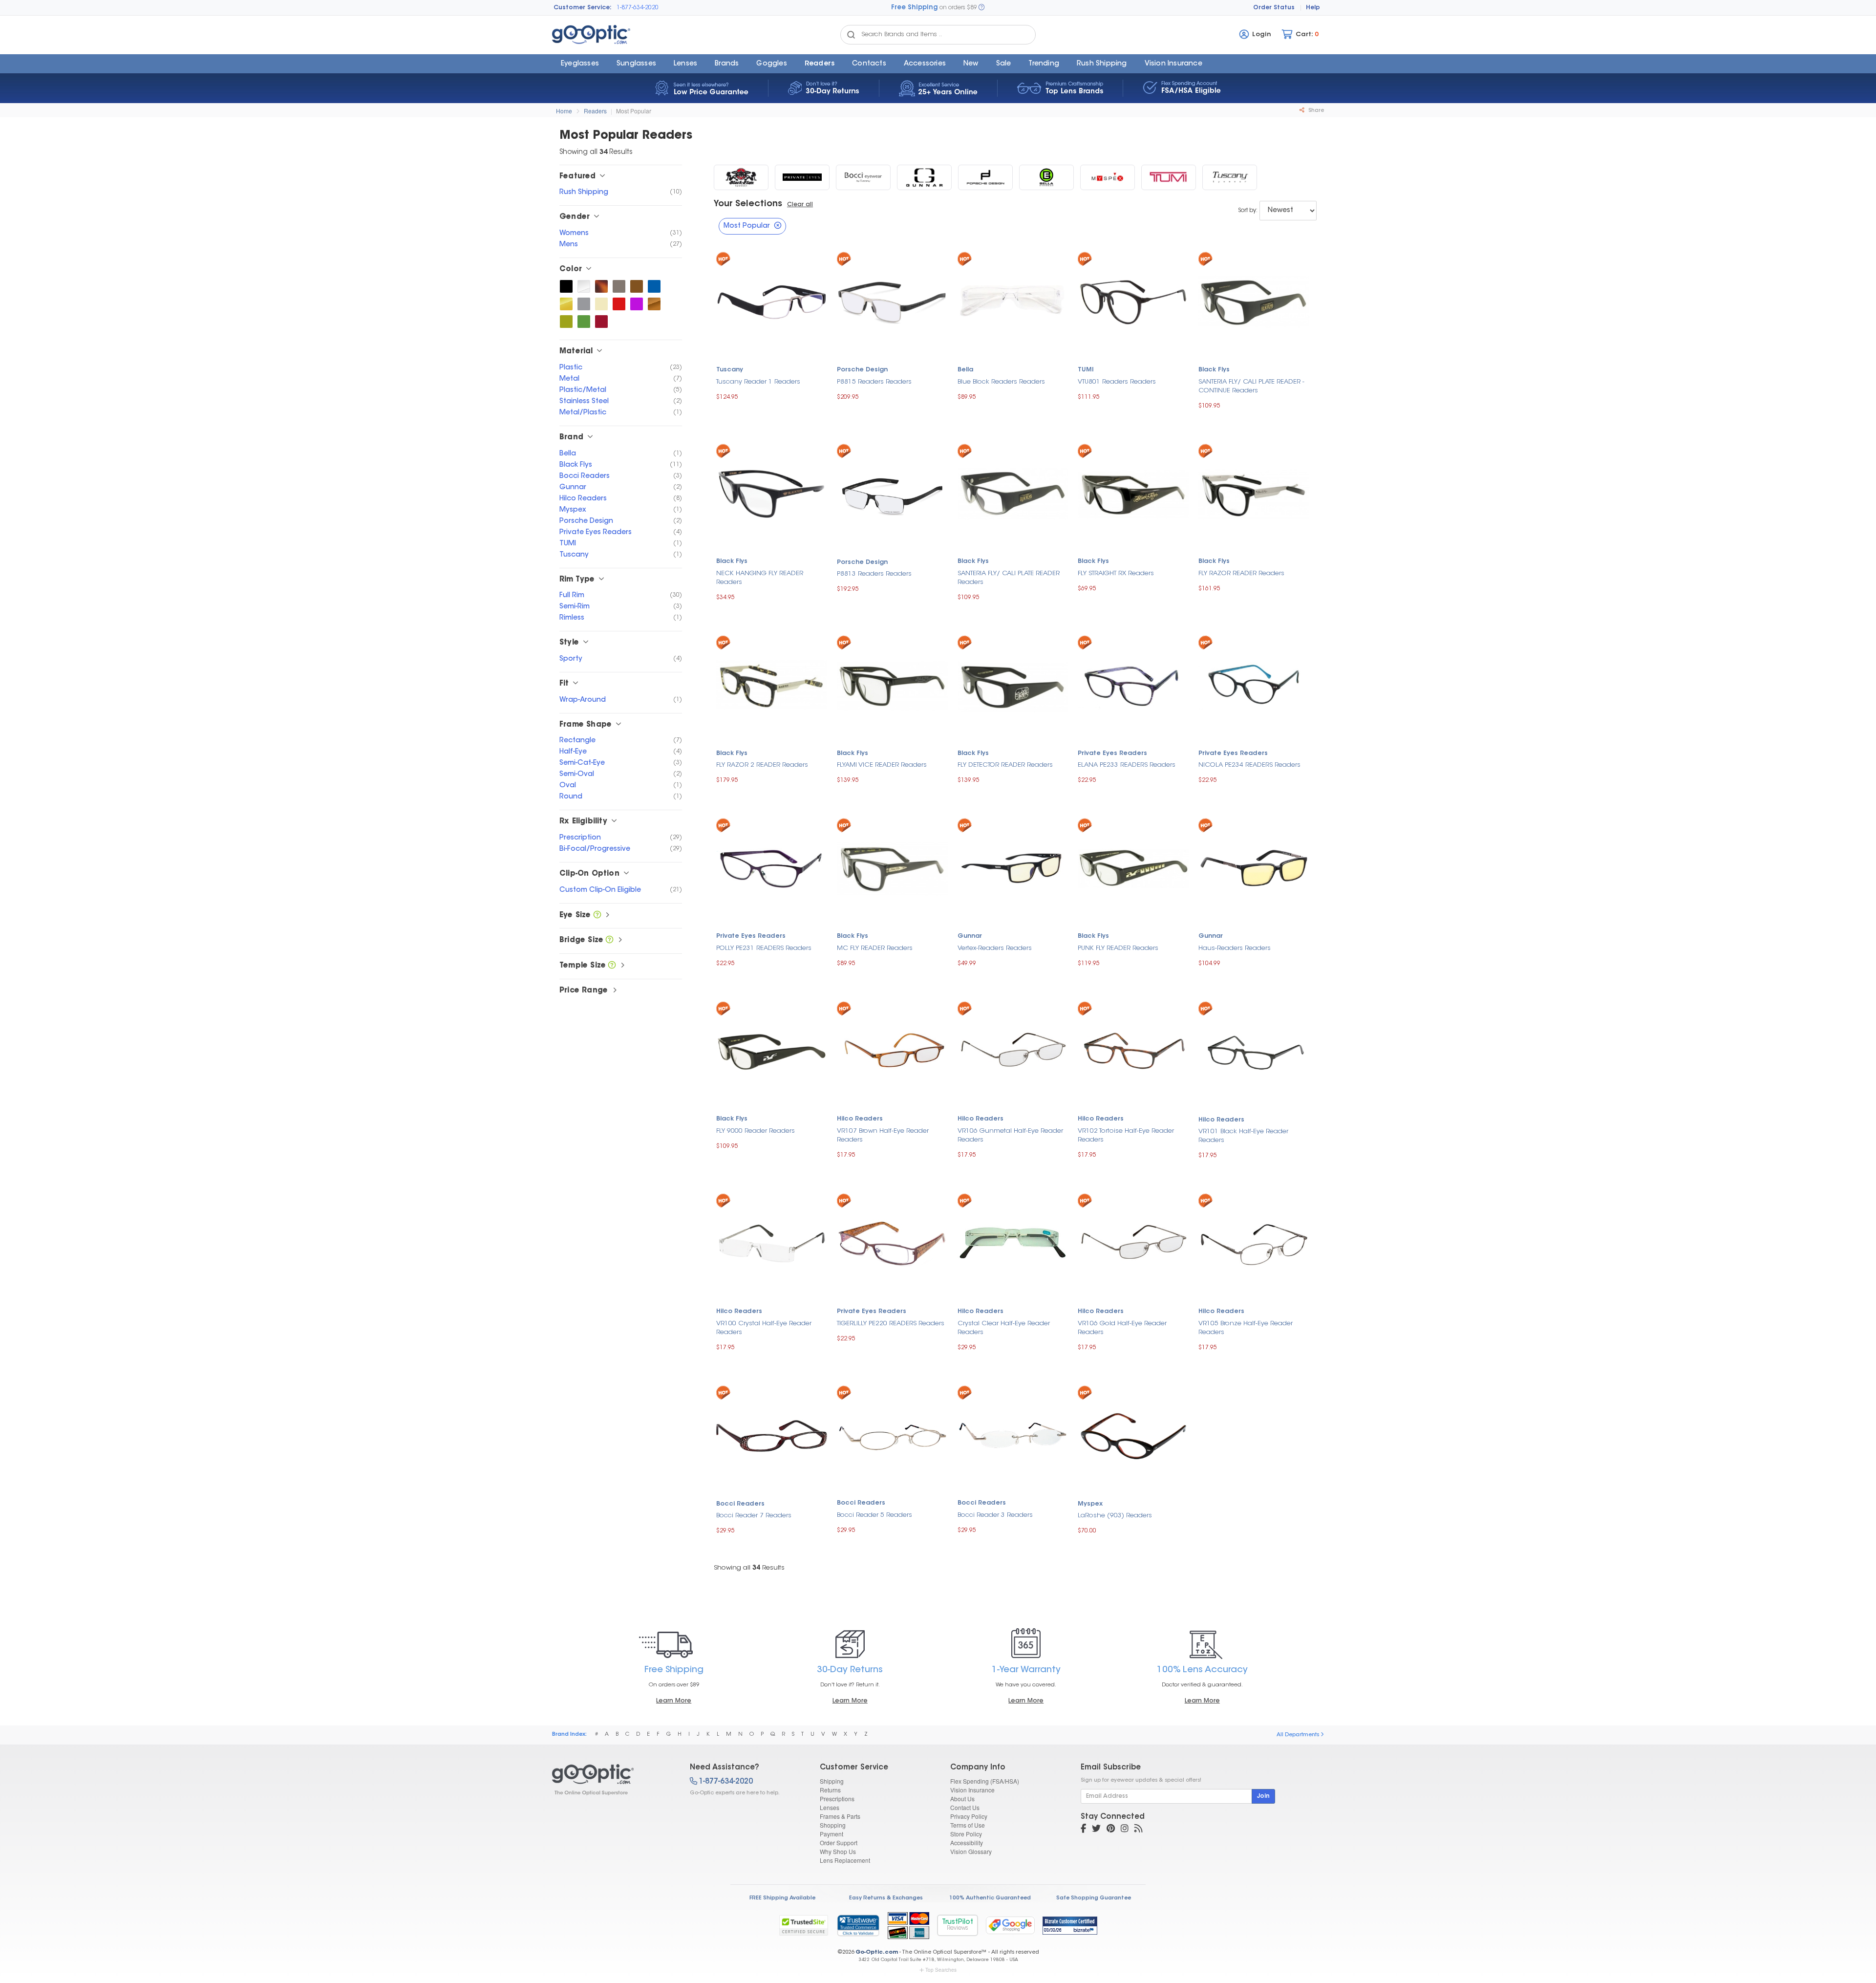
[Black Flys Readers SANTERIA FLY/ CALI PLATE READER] (1013, 493)
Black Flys (1214, 370)
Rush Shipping (1102, 64)
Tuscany (730, 370)
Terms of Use (968, 1825)
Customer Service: (583, 8)
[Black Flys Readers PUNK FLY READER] (1133, 867)
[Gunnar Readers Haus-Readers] (1254, 867)
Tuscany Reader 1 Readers (758, 382)
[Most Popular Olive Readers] (566, 322)
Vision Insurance (972, 1790)
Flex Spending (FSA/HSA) (985, 1781)
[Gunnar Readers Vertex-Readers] (1013, 867)
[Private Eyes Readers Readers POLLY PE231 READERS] (772, 867)
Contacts (869, 64)
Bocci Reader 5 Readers (874, 1515)
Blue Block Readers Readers (1001, 382)
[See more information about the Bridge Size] (609, 940)
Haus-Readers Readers (1235, 948)
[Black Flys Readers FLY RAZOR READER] (1254, 493)
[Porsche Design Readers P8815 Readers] (892, 301)
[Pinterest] (1111, 1830)
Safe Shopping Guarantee (1094, 1898)
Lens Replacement (845, 1860)
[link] (858, 1925)
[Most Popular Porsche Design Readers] (985, 177)
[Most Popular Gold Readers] (566, 304)
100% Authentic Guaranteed (990, 1898)
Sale (1004, 64)
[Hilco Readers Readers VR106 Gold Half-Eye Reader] (1133, 1242)
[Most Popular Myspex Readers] (1108, 177)
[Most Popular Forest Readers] (584, 322)
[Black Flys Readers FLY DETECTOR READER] (1013, 684)
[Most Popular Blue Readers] (654, 286)
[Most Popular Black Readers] (566, 286)
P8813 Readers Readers (874, 574)
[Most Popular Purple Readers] (637, 304)
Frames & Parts (840, 1816)
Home (564, 111)
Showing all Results (749, 1568)
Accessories (925, 64)
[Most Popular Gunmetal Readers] (619, 286)
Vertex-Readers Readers (995, 948)
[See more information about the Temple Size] (612, 966)
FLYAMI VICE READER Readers (882, 765)
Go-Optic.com (877, 1952)
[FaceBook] (1083, 1830)
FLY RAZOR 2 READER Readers (762, 765)
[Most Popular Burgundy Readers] (601, 322)
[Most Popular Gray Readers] (584, 304)
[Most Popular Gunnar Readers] (924, 177)
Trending (1044, 64)
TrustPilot (958, 1925)
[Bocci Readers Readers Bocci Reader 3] (1013, 1434)
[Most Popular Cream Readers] (601, 304)
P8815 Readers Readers (874, 382)
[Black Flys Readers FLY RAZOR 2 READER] (772, 684)
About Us (962, 1799)
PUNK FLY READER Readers (1118, 948)
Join (1263, 1796)
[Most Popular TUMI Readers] (1169, 177)
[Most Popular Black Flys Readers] (741, 177)
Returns (830, 1790)
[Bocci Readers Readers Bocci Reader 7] (772, 1434)
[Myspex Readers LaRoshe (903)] (1133, 1434)
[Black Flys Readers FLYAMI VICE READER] (892, 684)
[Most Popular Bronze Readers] (654, 304)
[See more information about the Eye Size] (597, 916)
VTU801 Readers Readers (1117, 382)
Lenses (685, 64)
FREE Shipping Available (782, 1898)
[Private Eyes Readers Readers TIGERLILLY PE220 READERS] (892, 1242)
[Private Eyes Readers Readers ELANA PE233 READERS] (1133, 684)
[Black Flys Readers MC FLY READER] (892, 867)
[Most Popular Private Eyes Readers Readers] (802, 177)
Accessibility (967, 1843)
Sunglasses (636, 64)
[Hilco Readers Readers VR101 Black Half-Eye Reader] (1254, 1050)
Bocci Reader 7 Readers (754, 1516)
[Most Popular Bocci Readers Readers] (863, 177)
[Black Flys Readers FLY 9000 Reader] (772, 1050)
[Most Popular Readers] (612, 1780)
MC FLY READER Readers (875, 948)
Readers (820, 64)
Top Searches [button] (941, 1970)
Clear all (800, 205)
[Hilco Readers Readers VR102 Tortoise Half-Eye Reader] (1133, 1050)
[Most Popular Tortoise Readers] (601, 286)
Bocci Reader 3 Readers (995, 1515)
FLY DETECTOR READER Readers (1005, 765)
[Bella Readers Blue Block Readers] (1013, 301)
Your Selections (748, 204)
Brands (727, 64)
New (971, 64)
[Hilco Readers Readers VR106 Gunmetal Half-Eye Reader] (1013, 1050)
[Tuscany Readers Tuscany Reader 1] (772, 301)
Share (1315, 111)
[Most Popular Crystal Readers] (584, 286)
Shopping (833, 1825)
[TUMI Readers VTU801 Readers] (1133, 301)
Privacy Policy (969, 1816)
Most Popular (634, 111)
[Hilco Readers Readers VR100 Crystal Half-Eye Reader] (772, 1242)
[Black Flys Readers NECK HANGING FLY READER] (772, 493)
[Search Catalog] (851, 35)
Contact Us (965, 1807)
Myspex (1090, 1504)
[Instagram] (1125, 1830)
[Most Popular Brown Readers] (637, 286)
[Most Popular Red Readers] (619, 304)
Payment (831, 1834)
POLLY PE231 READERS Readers (764, 948)
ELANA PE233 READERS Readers (1127, 765)
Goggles (771, 64)
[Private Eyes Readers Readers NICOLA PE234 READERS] (1254, 684)
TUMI (1086, 370)
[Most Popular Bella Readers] (1046, 177)
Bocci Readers (740, 1504)
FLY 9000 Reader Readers (756, 1131)
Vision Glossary (971, 1851)
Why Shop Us (838, 1851)
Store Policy (966, 1834)
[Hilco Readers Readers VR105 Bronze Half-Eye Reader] (1254, 1242)
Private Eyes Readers (1112, 754)
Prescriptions (837, 1799)
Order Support (839, 1843)
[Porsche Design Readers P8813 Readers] (892, 493)
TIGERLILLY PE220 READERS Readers (891, 1324)
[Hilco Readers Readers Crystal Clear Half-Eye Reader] (1013, 1242)
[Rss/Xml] (1138, 1830)
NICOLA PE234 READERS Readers (1249, 765)
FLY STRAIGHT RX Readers (1116, 573)
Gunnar (970, 936)
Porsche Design (862, 370)
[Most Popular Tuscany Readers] (1230, 177)
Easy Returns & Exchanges (886, 1898)
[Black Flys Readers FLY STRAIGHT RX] (1133, 493)
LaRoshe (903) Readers (1115, 1516)
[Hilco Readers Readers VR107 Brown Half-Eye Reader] (892, 1050)
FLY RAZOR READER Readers (1241, 573)
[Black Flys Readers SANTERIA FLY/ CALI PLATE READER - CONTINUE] (1254, 301)
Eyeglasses (580, 64)
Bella (965, 370)
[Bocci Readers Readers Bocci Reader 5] (892, 1434)
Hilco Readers (860, 1119)
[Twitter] (1096, 1830)
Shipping (832, 1781)
